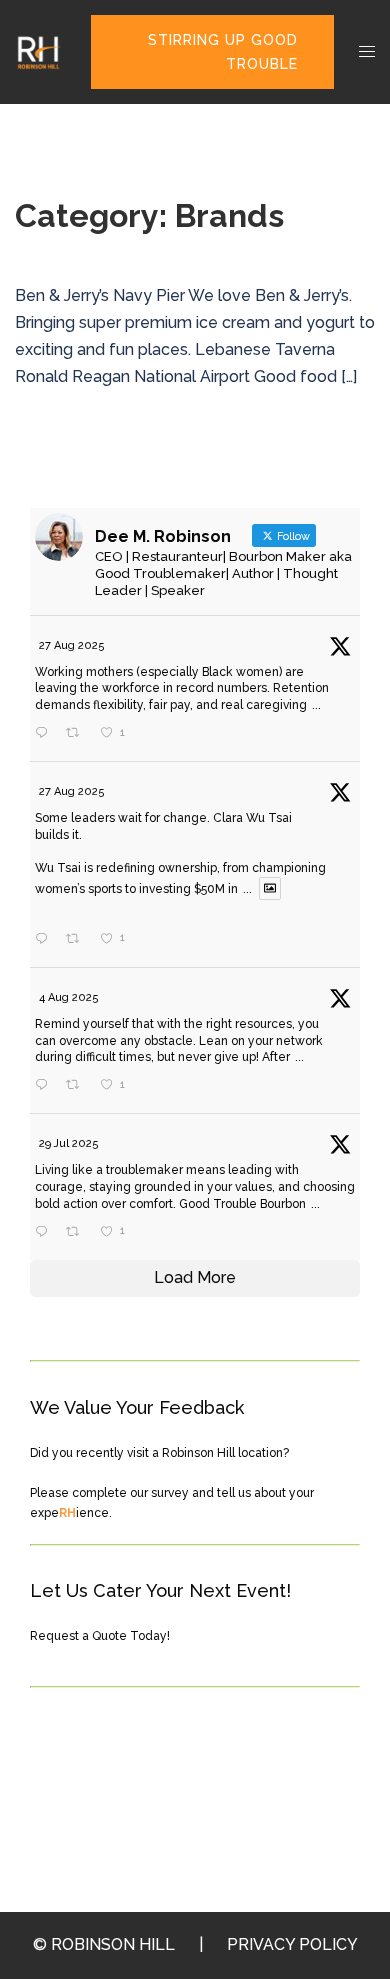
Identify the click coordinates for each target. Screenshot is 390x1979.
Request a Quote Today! (100, 1636)
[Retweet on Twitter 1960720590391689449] (78, 734)
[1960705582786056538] (142, 940)
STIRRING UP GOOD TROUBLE (223, 52)
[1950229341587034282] (142, 1233)
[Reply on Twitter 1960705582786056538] (45, 940)
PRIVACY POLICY (292, 1944)
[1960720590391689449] (142, 735)
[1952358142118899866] (142, 1087)
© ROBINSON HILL (104, 1944)
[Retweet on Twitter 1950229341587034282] (78, 1233)
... (316, 705)
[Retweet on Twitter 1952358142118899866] (78, 1086)
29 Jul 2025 (69, 1143)
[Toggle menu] (367, 52)
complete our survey (130, 1493)
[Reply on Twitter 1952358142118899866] (45, 1086)
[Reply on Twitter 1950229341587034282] (45, 1233)
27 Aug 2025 (72, 645)
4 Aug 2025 (69, 997)
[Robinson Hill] (38, 50)
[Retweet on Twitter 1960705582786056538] (78, 940)
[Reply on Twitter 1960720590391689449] (45, 734)
